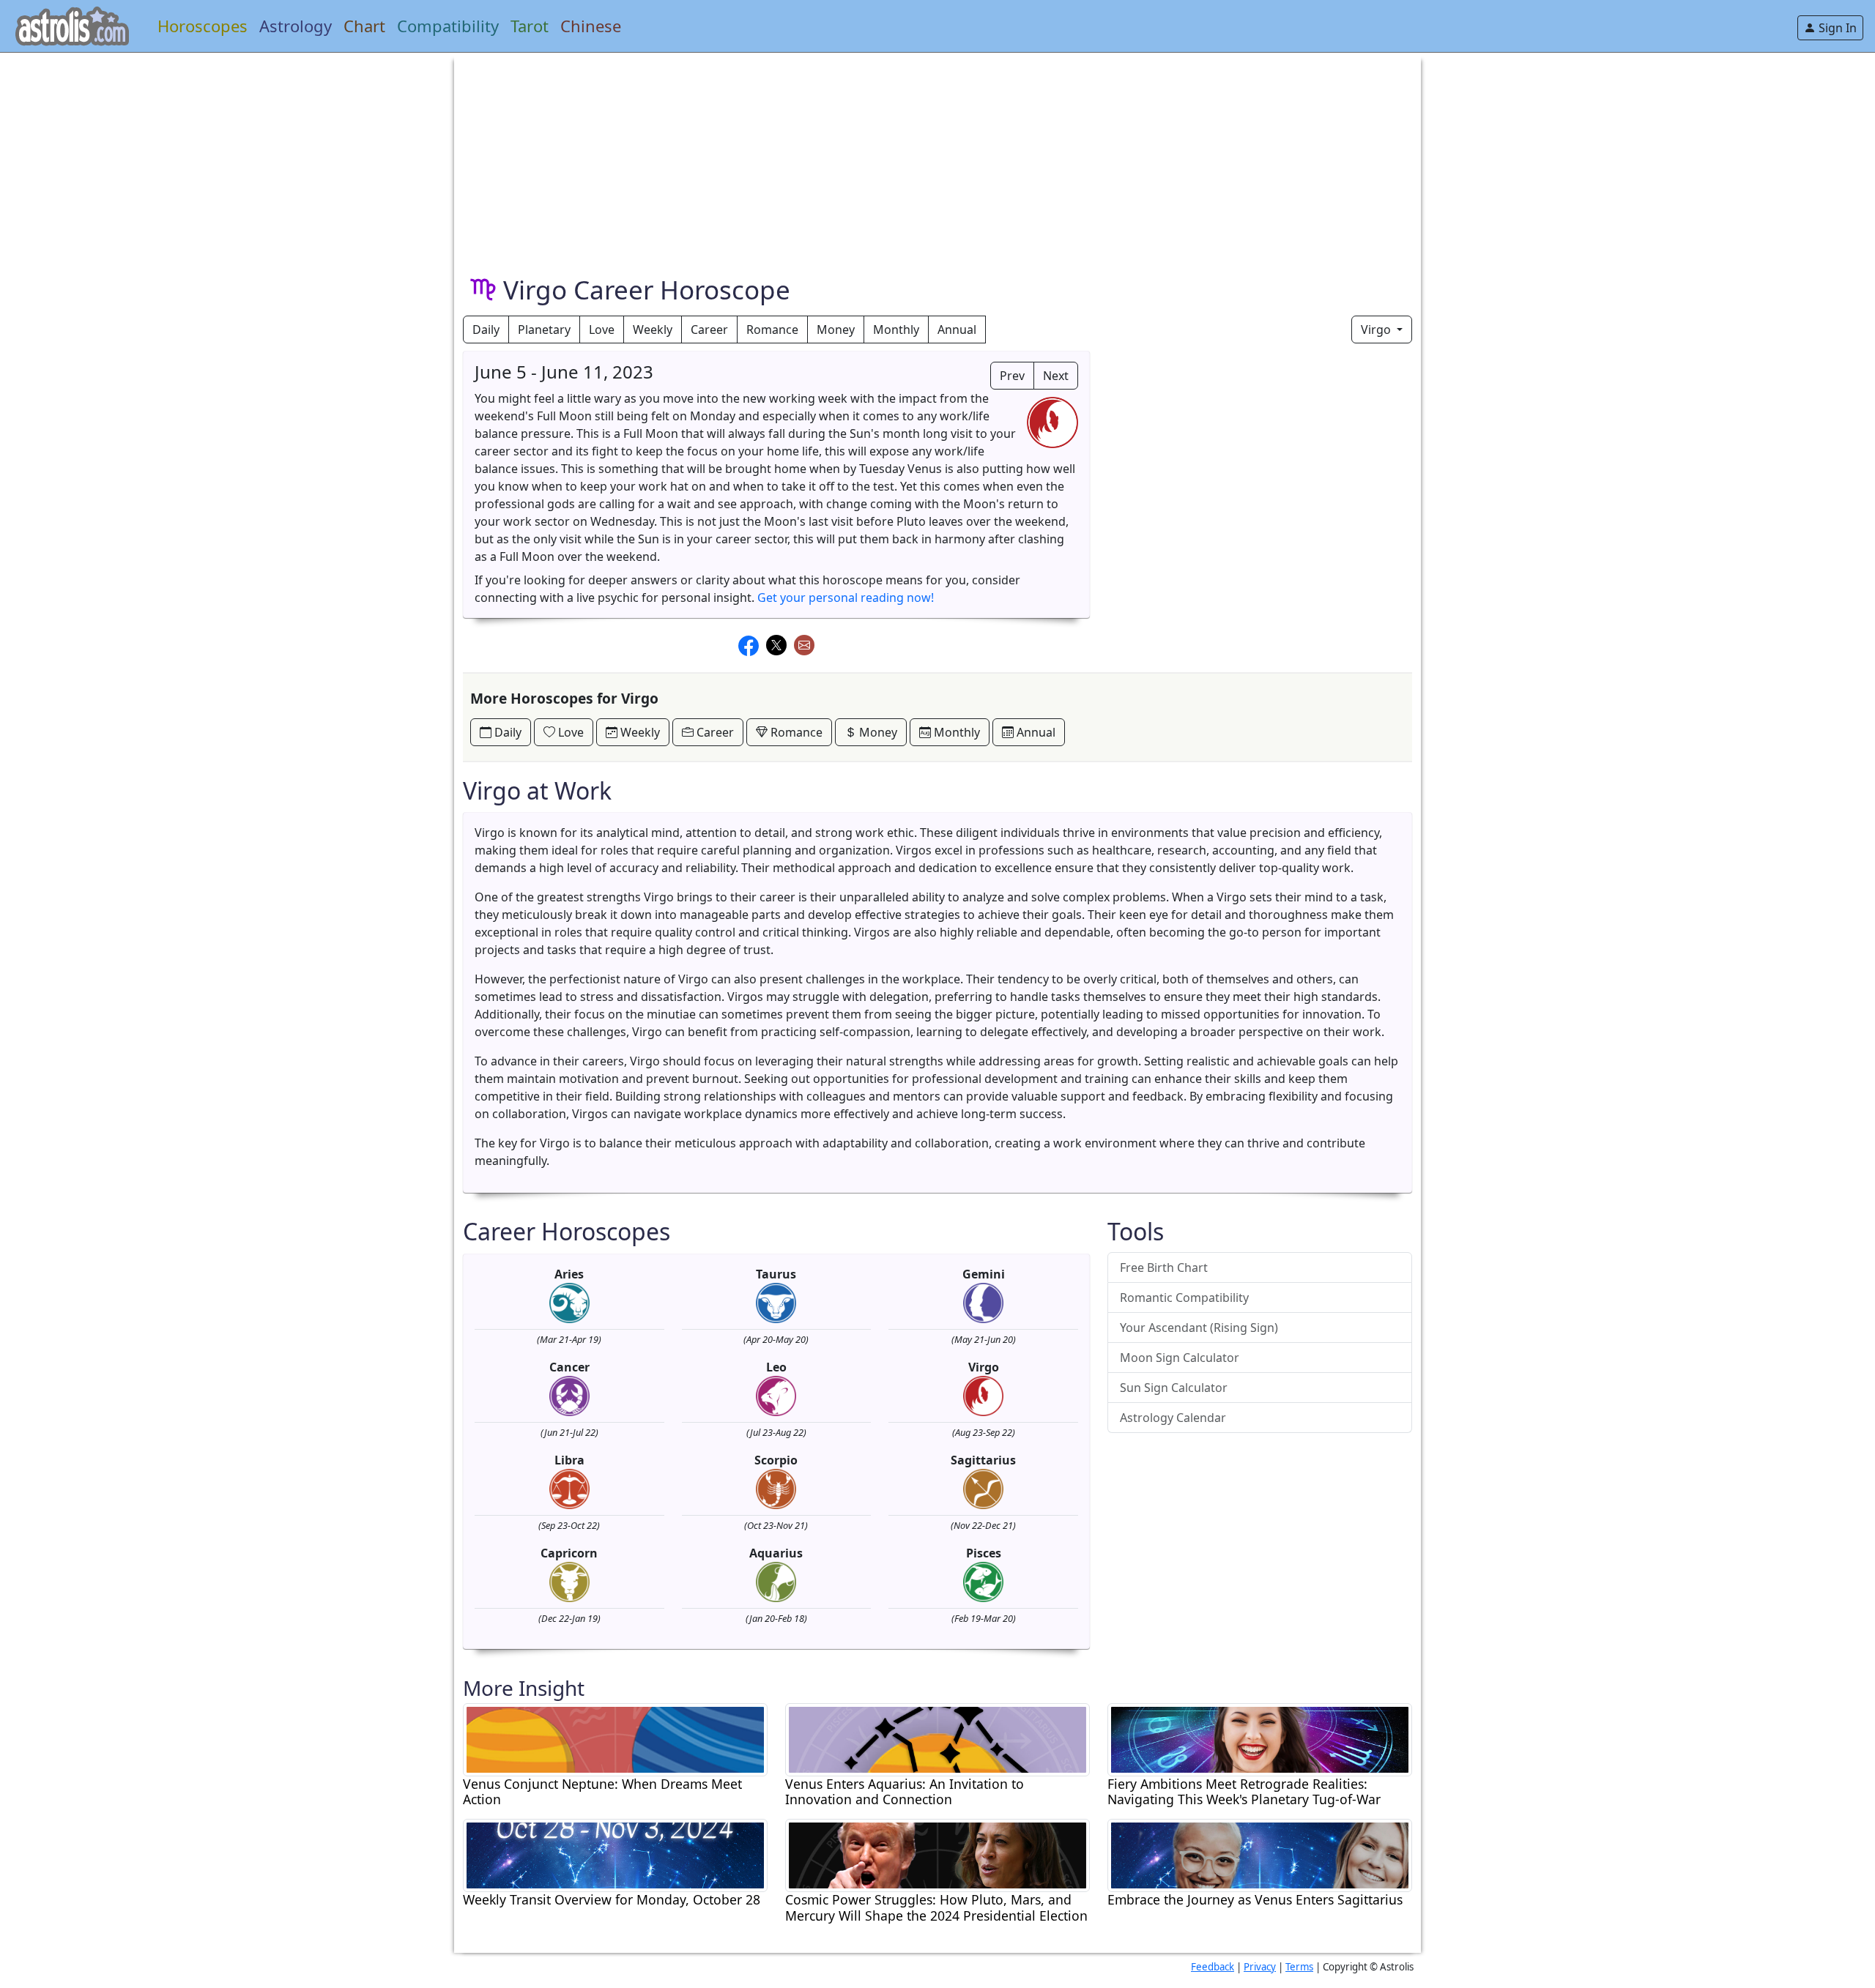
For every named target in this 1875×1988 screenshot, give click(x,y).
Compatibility (448, 26)
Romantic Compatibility (1184, 1298)
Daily (486, 330)
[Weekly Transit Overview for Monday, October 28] (615, 1855)
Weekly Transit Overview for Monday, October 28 (612, 1900)
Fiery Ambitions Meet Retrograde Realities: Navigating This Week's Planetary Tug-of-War (1244, 1792)
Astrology (296, 26)
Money (836, 330)
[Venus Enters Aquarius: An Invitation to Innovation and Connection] (937, 1738)
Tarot (530, 26)
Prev (1012, 376)
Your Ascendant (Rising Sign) (1199, 1328)
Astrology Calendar (1173, 1418)
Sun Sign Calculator (1174, 1388)
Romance (772, 330)
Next (1056, 376)
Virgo (1377, 330)
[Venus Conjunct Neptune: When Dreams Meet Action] (615, 1738)
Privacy (1260, 1967)
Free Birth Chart (1164, 1267)
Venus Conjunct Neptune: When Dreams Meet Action (602, 1792)
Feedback (1213, 1967)
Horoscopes (203, 26)
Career (709, 330)
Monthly (896, 330)
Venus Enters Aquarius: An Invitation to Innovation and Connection (905, 1792)
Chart (364, 26)
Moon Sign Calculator (1180, 1358)
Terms (1299, 1967)
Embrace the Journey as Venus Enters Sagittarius (1255, 1900)
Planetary (544, 330)
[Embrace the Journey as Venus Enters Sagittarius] (1260, 1855)
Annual (957, 330)
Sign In (1836, 28)
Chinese (591, 26)
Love (602, 330)
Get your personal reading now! (846, 597)
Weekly (653, 330)
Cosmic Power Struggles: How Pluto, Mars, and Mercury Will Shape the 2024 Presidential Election (936, 1907)
